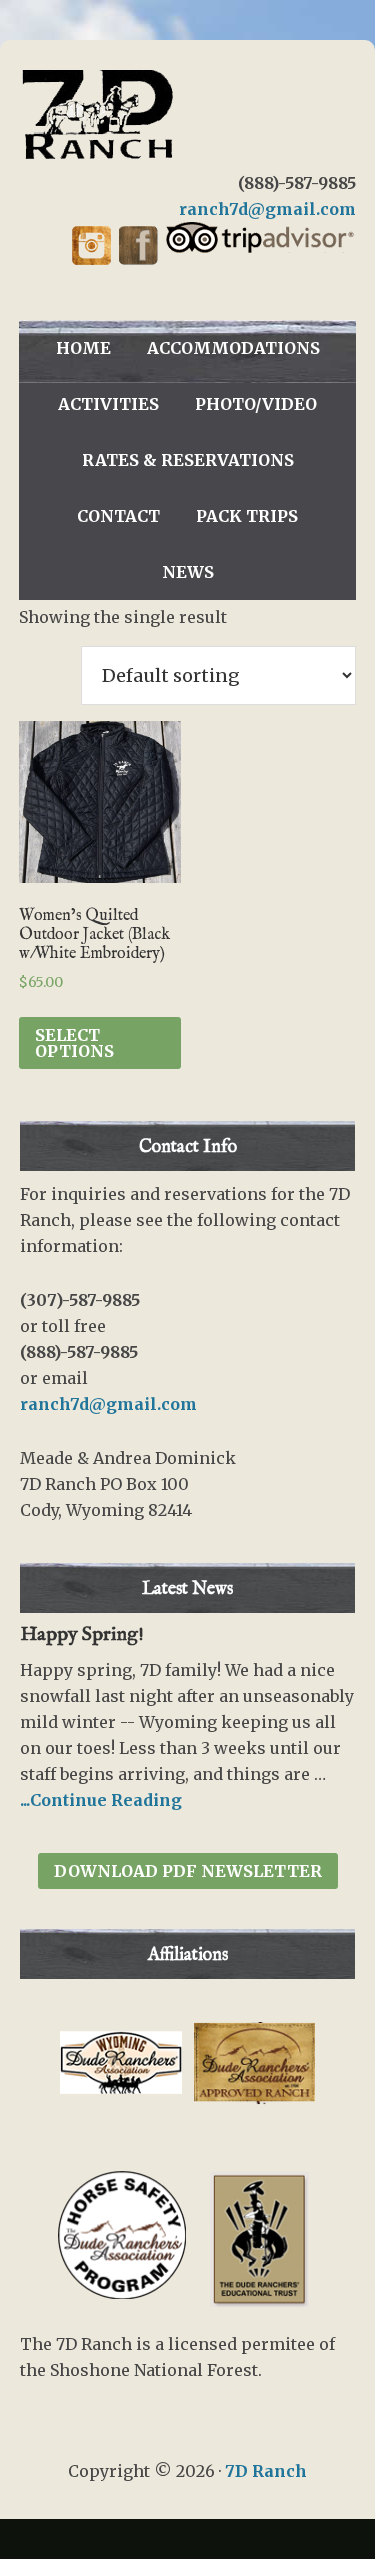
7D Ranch (188, 115)
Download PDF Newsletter (188, 1871)
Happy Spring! (82, 1634)
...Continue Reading (101, 1800)
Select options (74, 1043)
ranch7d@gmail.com (267, 209)
